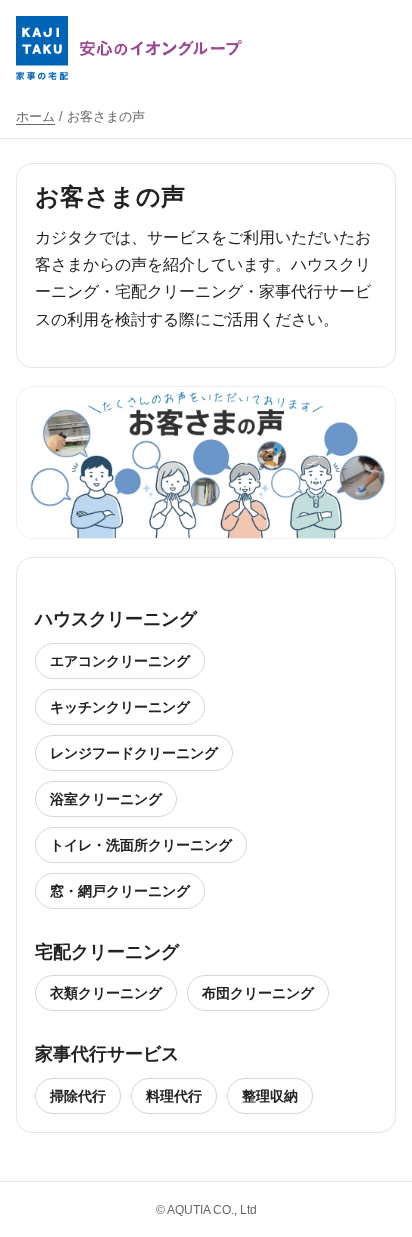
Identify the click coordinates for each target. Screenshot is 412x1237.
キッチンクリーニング (120, 707)
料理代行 (174, 1096)
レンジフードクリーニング (134, 753)
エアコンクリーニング (120, 661)
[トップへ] (129, 48)
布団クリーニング (258, 993)
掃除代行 (78, 1096)
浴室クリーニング (106, 799)
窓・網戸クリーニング (120, 891)
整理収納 (270, 1096)
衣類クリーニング (106, 993)
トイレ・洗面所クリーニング (141, 845)
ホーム (35, 116)
